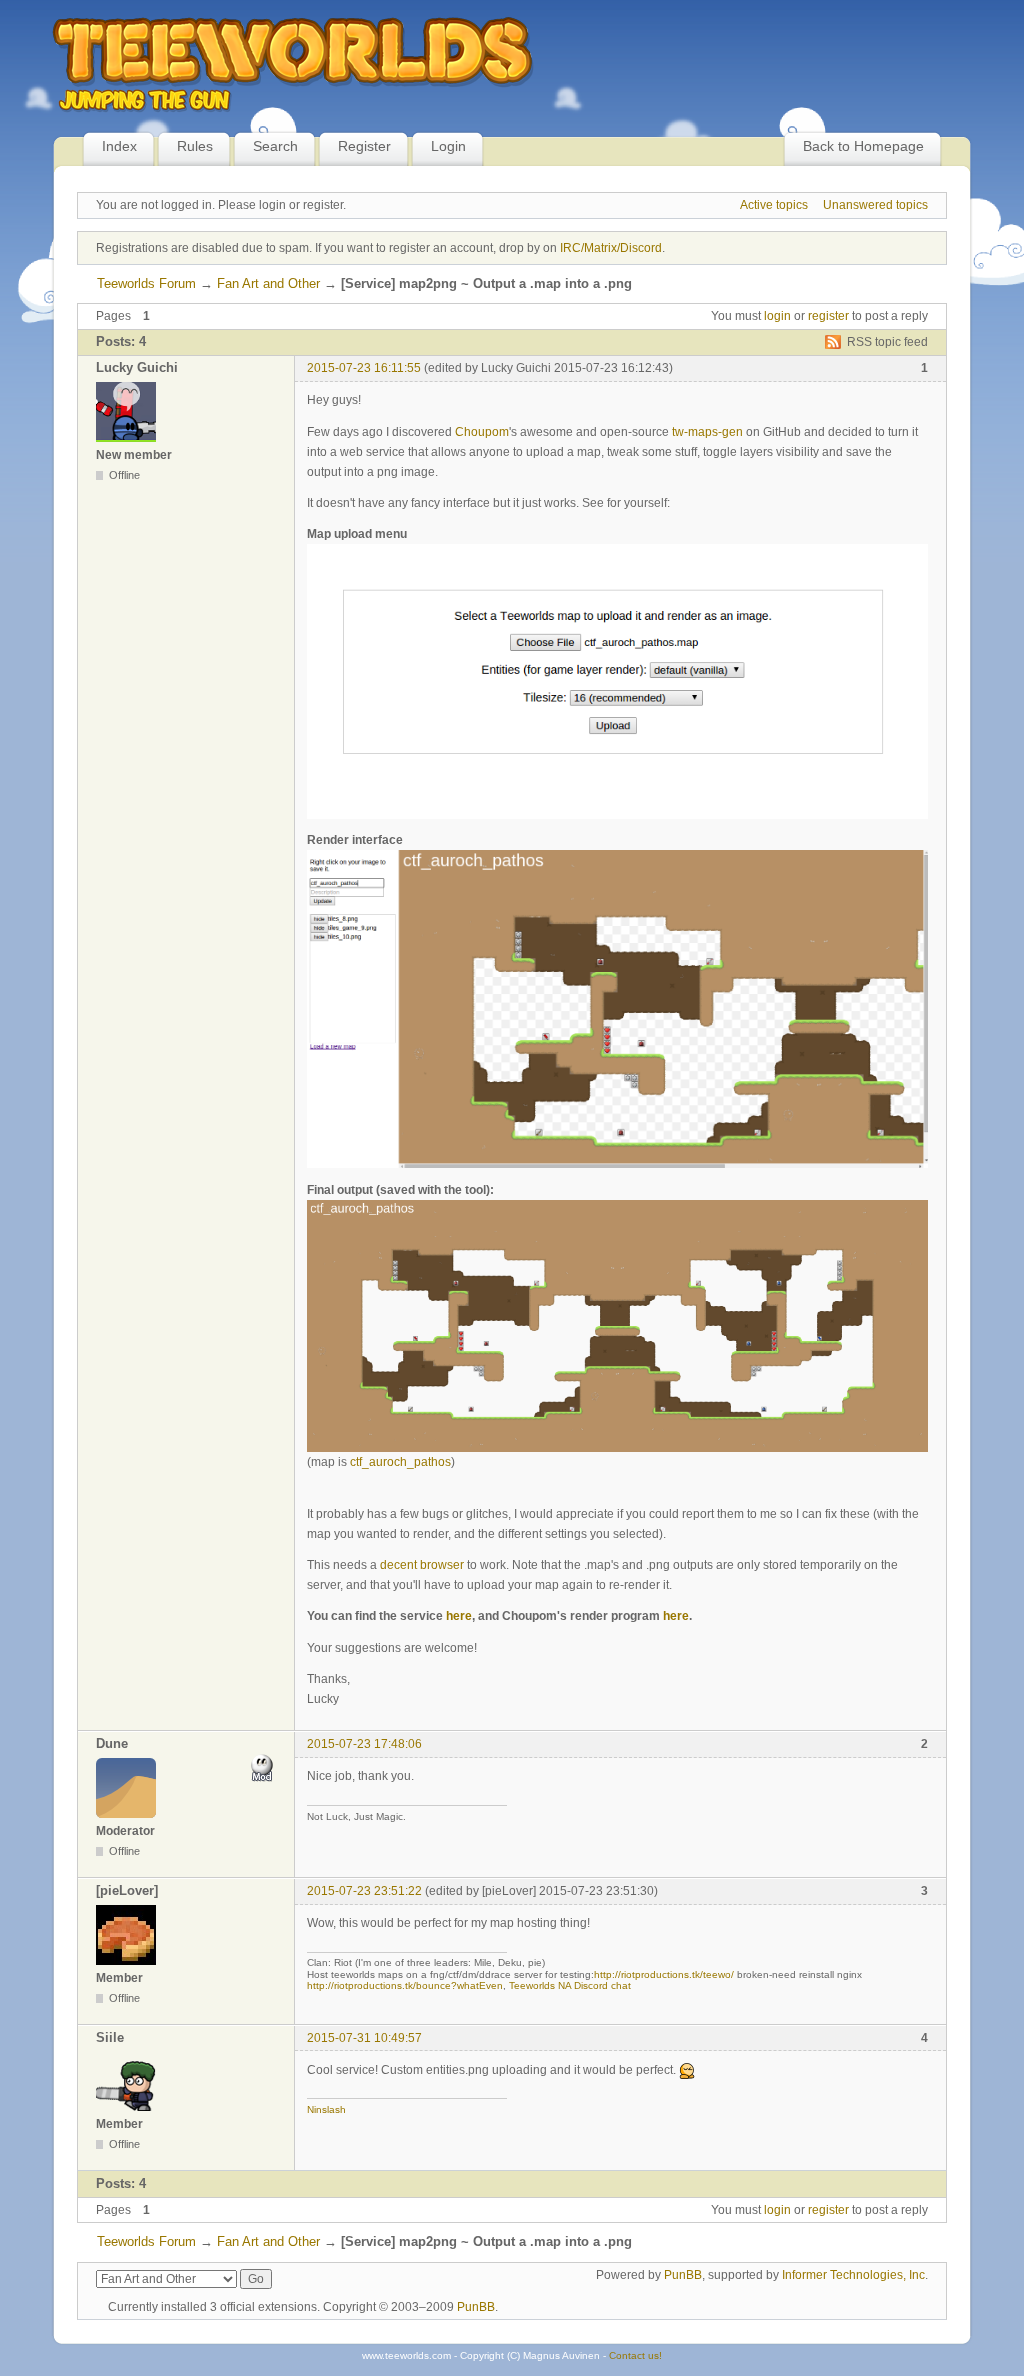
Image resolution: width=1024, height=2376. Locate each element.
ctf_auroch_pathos (400, 1462)
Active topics (774, 205)
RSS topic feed (887, 342)
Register (364, 146)
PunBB (683, 2275)
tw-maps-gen (707, 432)
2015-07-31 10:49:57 (364, 2038)
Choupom (482, 432)
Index (119, 146)
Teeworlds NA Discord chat (570, 1985)
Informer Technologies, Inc (853, 2275)
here (459, 1616)
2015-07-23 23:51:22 (364, 1891)
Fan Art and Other (268, 283)
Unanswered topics (875, 205)
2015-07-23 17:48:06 (364, 1744)
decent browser (422, 1565)
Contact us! (635, 2355)
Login (448, 146)
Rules (195, 146)
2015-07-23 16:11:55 (364, 368)
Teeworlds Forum (146, 283)
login (777, 316)
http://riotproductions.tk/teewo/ (664, 1974)
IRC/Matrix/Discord (611, 248)
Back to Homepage (863, 146)
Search (275, 146)
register (828, 316)
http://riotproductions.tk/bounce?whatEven (405, 1985)
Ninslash (326, 2109)
